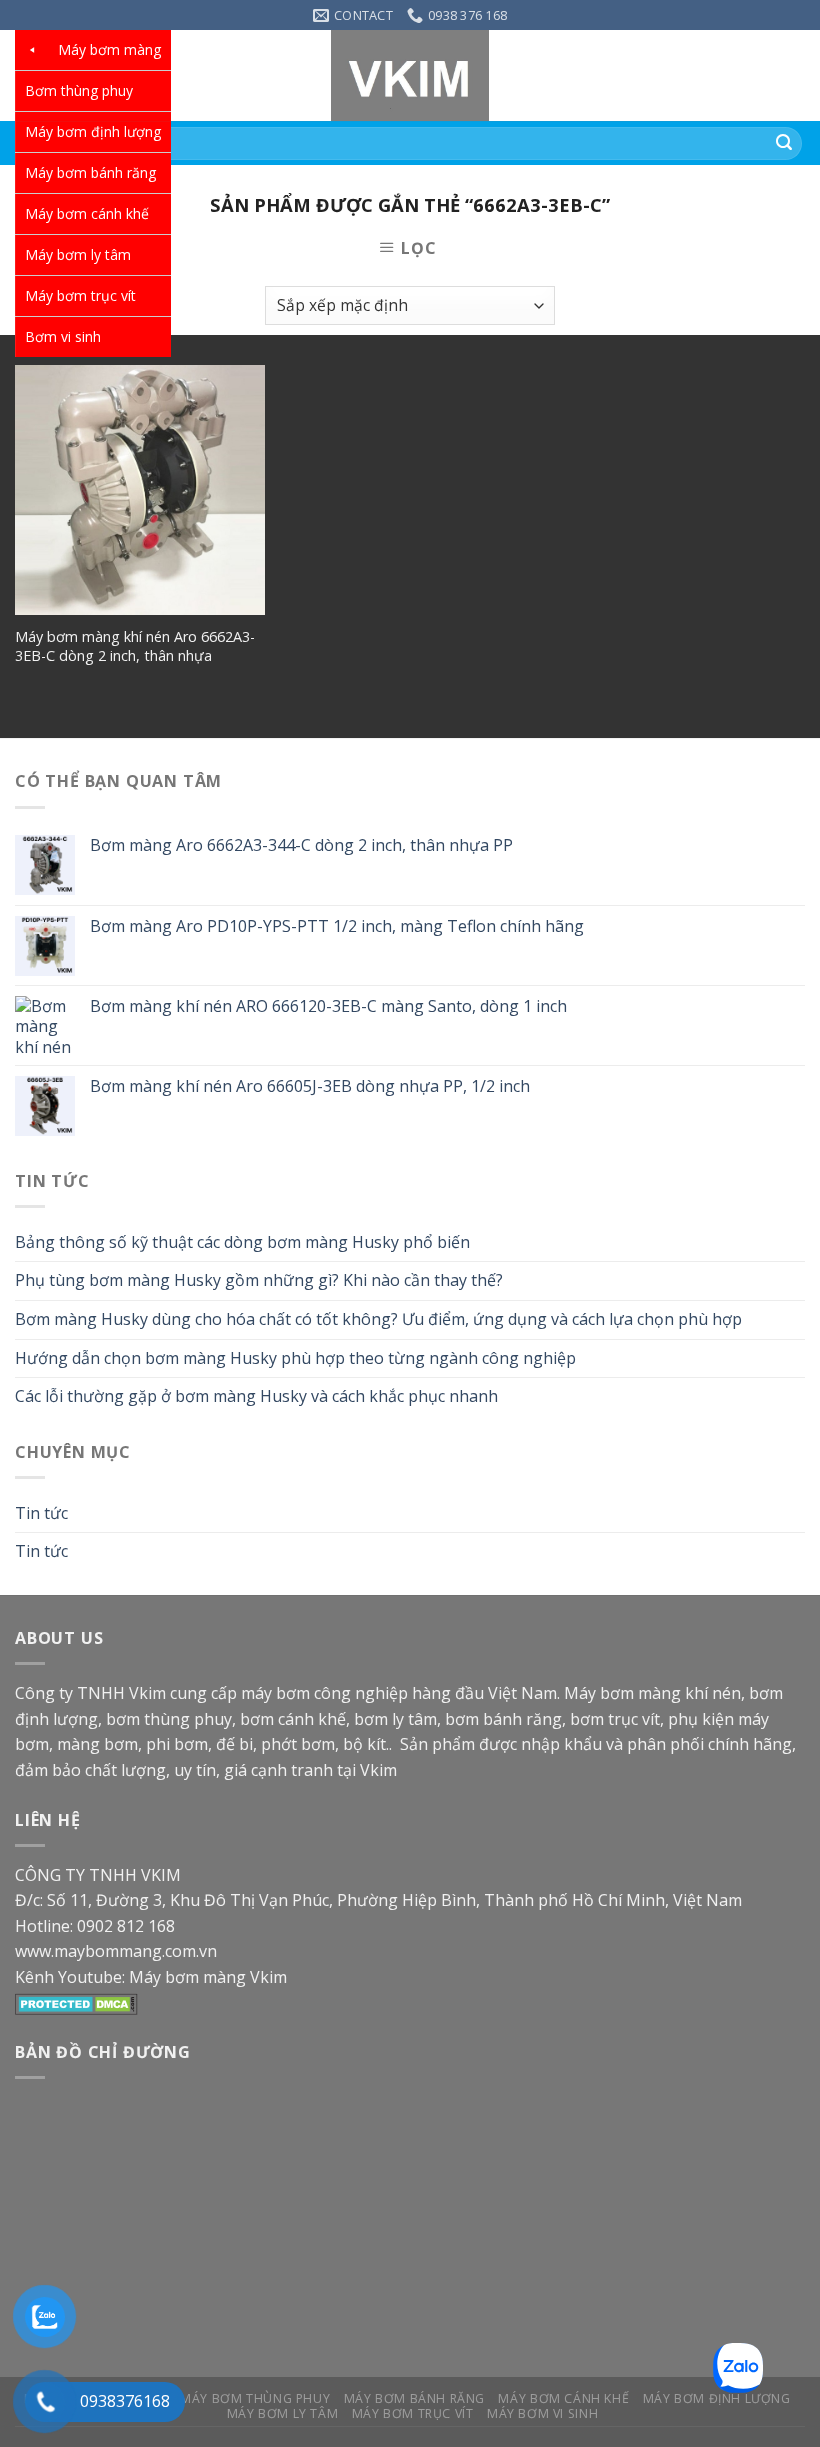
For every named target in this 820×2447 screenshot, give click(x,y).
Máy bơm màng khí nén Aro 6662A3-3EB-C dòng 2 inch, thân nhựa (135, 646)
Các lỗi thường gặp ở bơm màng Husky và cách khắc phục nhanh (256, 1396)
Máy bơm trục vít (80, 295)
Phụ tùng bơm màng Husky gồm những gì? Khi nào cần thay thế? (259, 1280)
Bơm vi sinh (63, 336)
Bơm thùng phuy (79, 90)
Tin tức (41, 1513)
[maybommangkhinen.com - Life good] (410, 75)
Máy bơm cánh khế (87, 213)
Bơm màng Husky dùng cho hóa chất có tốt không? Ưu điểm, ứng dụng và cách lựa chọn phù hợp (378, 1319)
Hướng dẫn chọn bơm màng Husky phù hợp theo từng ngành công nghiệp (295, 1358)
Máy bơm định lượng (93, 131)
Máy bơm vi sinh (542, 2413)
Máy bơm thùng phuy (255, 2398)
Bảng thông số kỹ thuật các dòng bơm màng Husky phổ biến (242, 1242)
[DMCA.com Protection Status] (76, 2003)
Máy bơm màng (109, 49)
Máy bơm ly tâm (78, 254)
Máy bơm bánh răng (90, 172)
